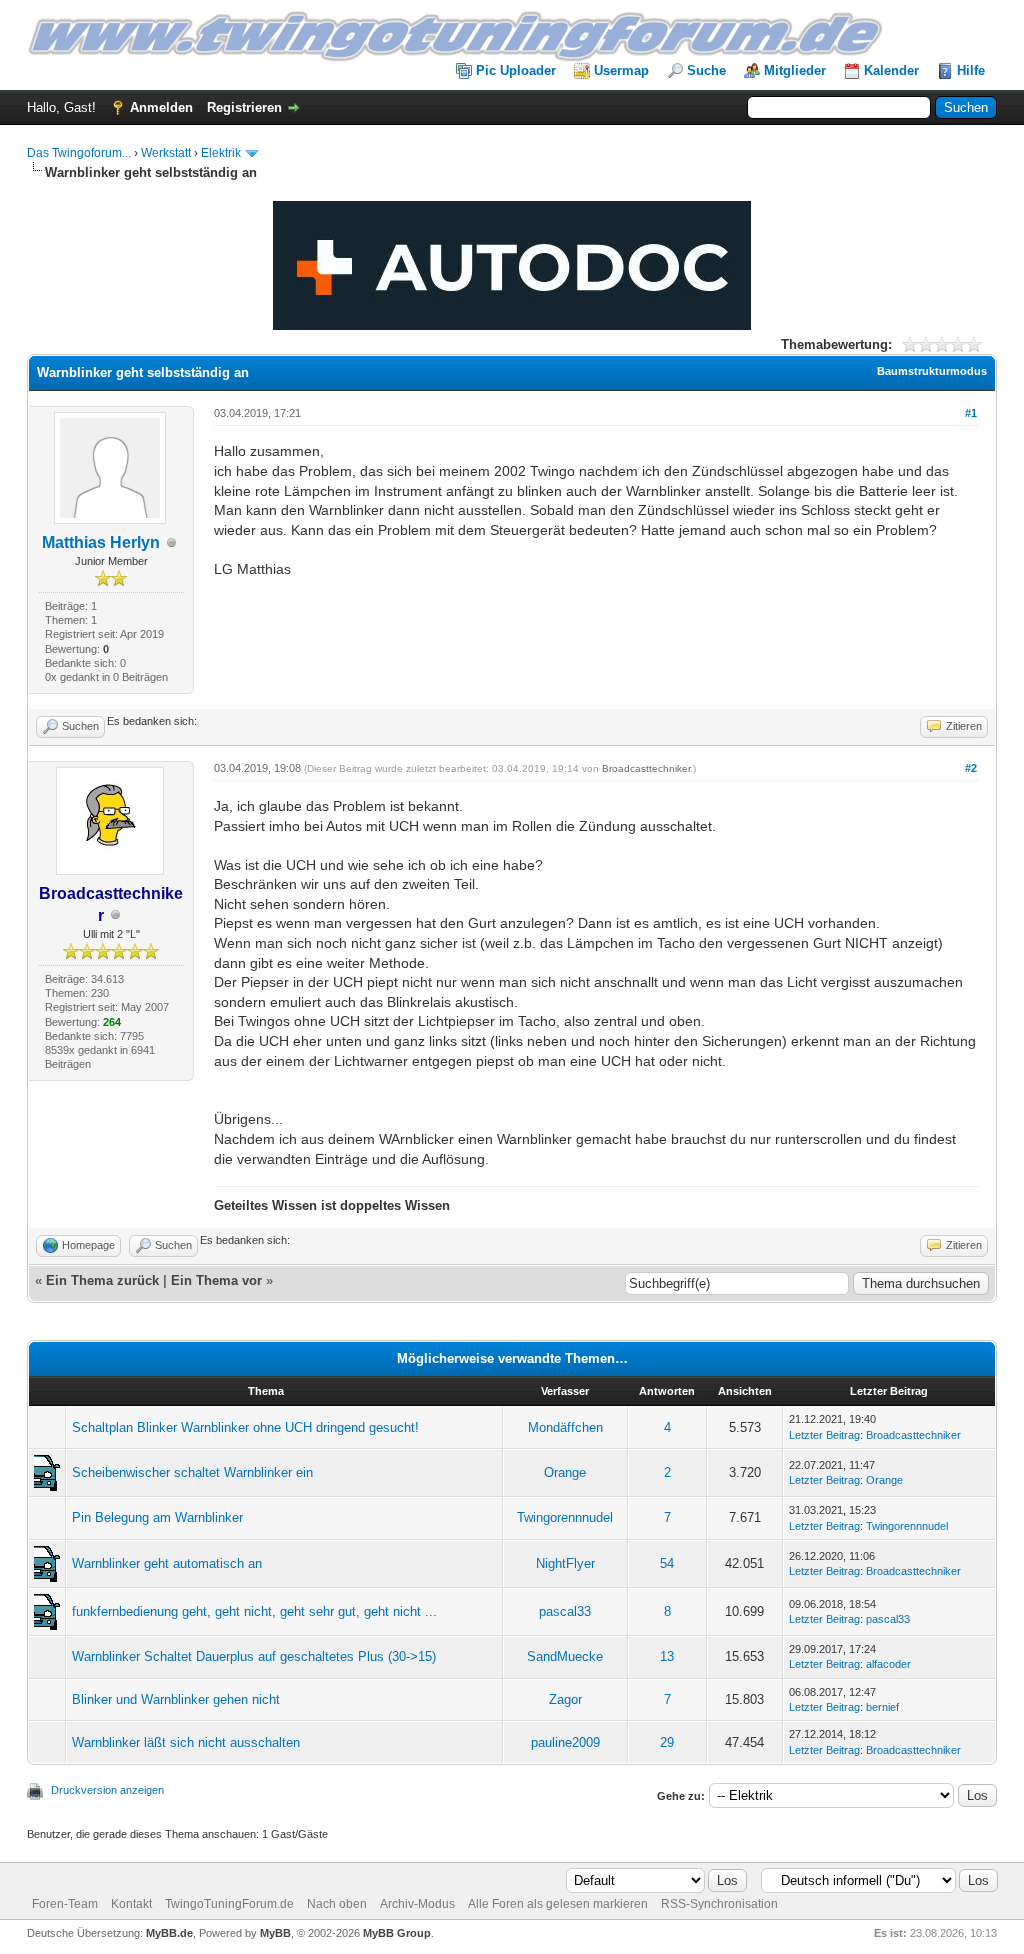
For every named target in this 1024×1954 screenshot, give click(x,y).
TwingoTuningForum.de (229, 1904)
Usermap (621, 70)
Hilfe (971, 70)
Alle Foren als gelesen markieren (558, 1904)
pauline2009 (565, 1742)
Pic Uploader (516, 70)
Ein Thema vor (216, 1280)
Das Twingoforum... (79, 153)
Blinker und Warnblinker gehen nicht (176, 1699)
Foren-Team (65, 1904)
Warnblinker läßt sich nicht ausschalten (186, 1742)
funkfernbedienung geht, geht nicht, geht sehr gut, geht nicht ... (254, 1611)
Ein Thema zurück (102, 1280)
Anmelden (161, 107)
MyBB (275, 1933)
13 (667, 1656)
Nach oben (337, 1904)
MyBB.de (169, 1933)
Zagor (565, 1699)
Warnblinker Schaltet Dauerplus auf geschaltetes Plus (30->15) (254, 1656)
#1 (971, 413)
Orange (565, 1472)
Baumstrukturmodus (932, 371)
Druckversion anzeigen (107, 1790)
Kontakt (131, 1904)
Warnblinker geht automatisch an (167, 1563)
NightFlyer (565, 1563)
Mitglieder (795, 70)
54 (667, 1563)
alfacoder (888, 1664)
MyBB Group (397, 1933)
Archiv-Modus (417, 1904)
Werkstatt (166, 153)
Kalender (891, 70)
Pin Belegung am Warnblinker (157, 1517)
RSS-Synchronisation (719, 1904)
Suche (706, 70)
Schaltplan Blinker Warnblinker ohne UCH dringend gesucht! (245, 1427)
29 (667, 1742)
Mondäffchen (565, 1427)
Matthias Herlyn (101, 542)
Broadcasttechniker (646, 768)
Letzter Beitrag (824, 1435)
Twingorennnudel (565, 1517)
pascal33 (565, 1611)
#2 (971, 768)
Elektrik (221, 153)
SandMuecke (565, 1656)
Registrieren (244, 107)
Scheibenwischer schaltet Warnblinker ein (192, 1472)
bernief (882, 1707)
